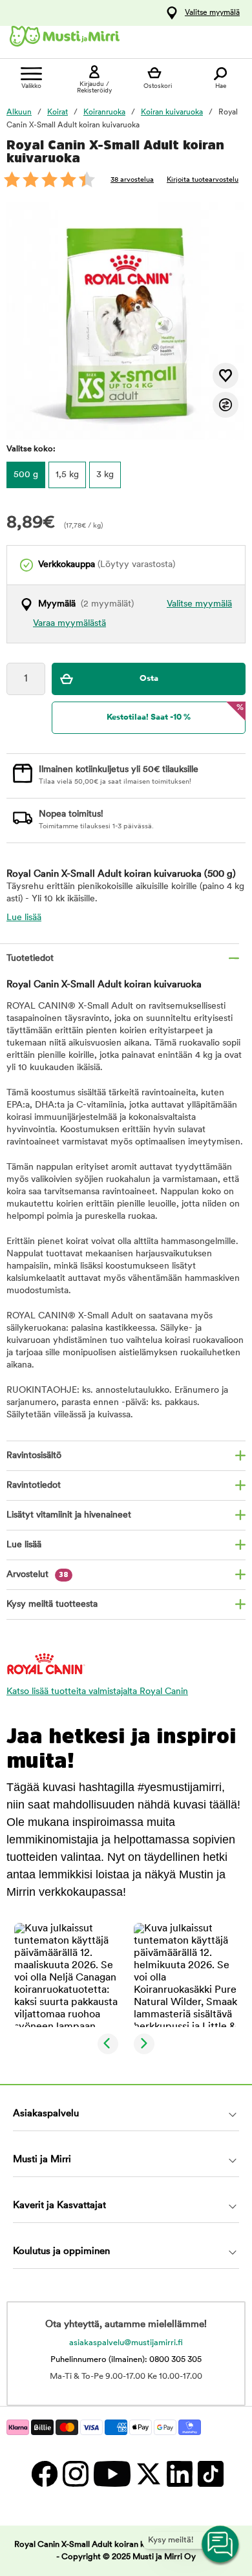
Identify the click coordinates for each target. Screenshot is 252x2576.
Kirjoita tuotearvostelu (203, 180)
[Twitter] (148, 2474)
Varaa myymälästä (69, 624)
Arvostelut (37, 1575)
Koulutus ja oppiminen (61, 2252)
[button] (66, 1975)
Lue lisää (24, 918)
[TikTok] (209, 2474)
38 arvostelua (132, 180)
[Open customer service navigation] (221, 2545)
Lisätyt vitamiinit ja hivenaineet (69, 1515)
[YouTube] (111, 2474)
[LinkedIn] (179, 2474)
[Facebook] (44, 2474)
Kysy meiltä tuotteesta (52, 1605)
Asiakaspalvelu (46, 2114)
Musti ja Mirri (42, 2160)
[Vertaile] (226, 405)
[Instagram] (75, 2474)
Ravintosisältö (34, 1456)
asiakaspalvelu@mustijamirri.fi (126, 2343)
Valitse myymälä (212, 13)
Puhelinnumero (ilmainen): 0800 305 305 (126, 2360)
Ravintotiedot (34, 1486)
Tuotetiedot (30, 959)
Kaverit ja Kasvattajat (59, 2206)
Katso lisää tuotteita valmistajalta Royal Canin (97, 1692)
